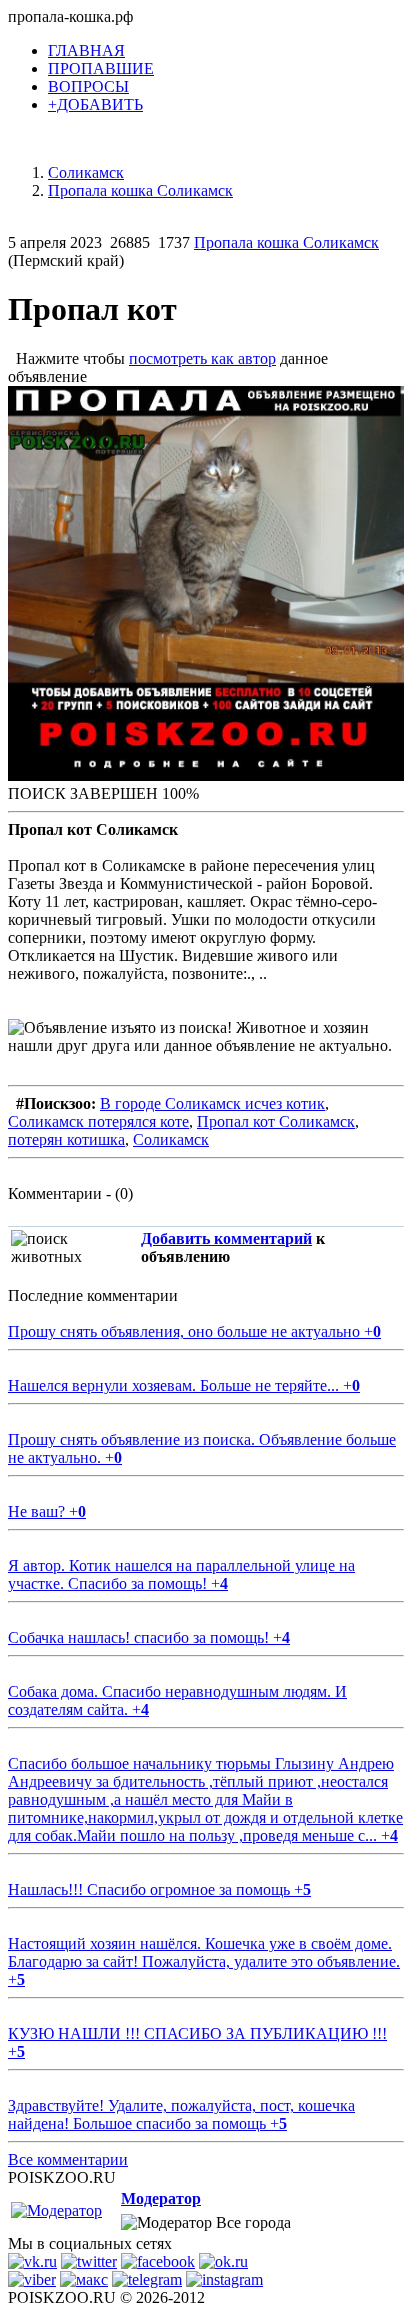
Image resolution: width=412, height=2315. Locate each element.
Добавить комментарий (226, 1238)
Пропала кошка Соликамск (286, 242)
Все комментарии (68, 2159)
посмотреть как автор (202, 358)
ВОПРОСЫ (88, 86)
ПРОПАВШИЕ (101, 68)
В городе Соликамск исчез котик (212, 1103)
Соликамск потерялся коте (98, 1121)
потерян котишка (66, 1139)
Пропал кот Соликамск (276, 1121)
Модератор (161, 2198)
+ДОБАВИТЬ (95, 104)
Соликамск (171, 1139)
